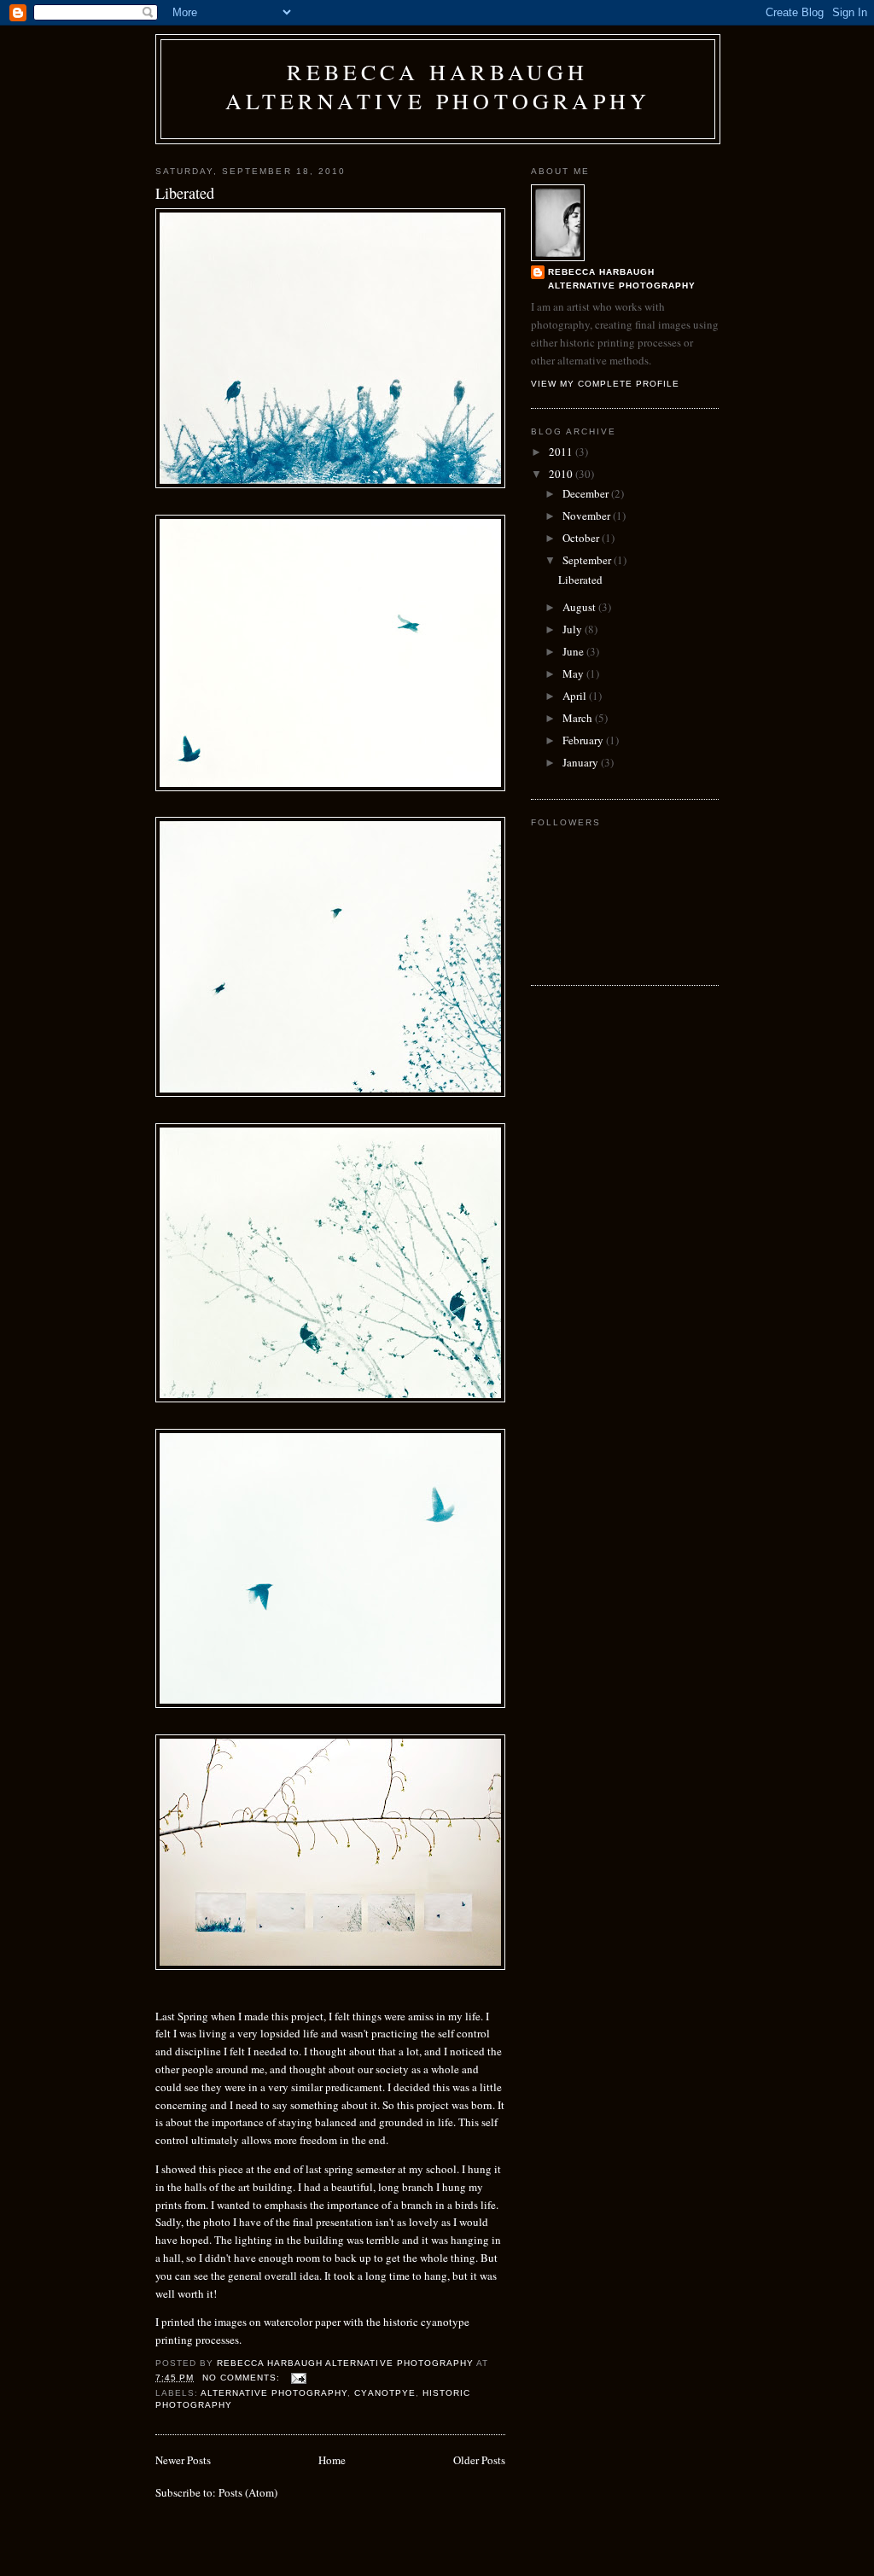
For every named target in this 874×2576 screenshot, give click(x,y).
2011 (562, 452)
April (576, 696)
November (588, 516)
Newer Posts (183, 2460)
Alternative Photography (274, 2393)
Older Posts (479, 2460)
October (582, 538)
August (580, 607)
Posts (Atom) (248, 2492)
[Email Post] (298, 2378)
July (574, 629)
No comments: (243, 2378)
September (588, 560)
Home (332, 2460)
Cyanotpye (385, 2393)
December (587, 493)
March (579, 718)
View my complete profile (605, 384)
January (582, 762)
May (574, 673)
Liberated (185, 193)
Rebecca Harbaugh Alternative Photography (438, 86)
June (574, 651)
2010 (562, 474)
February (584, 740)
